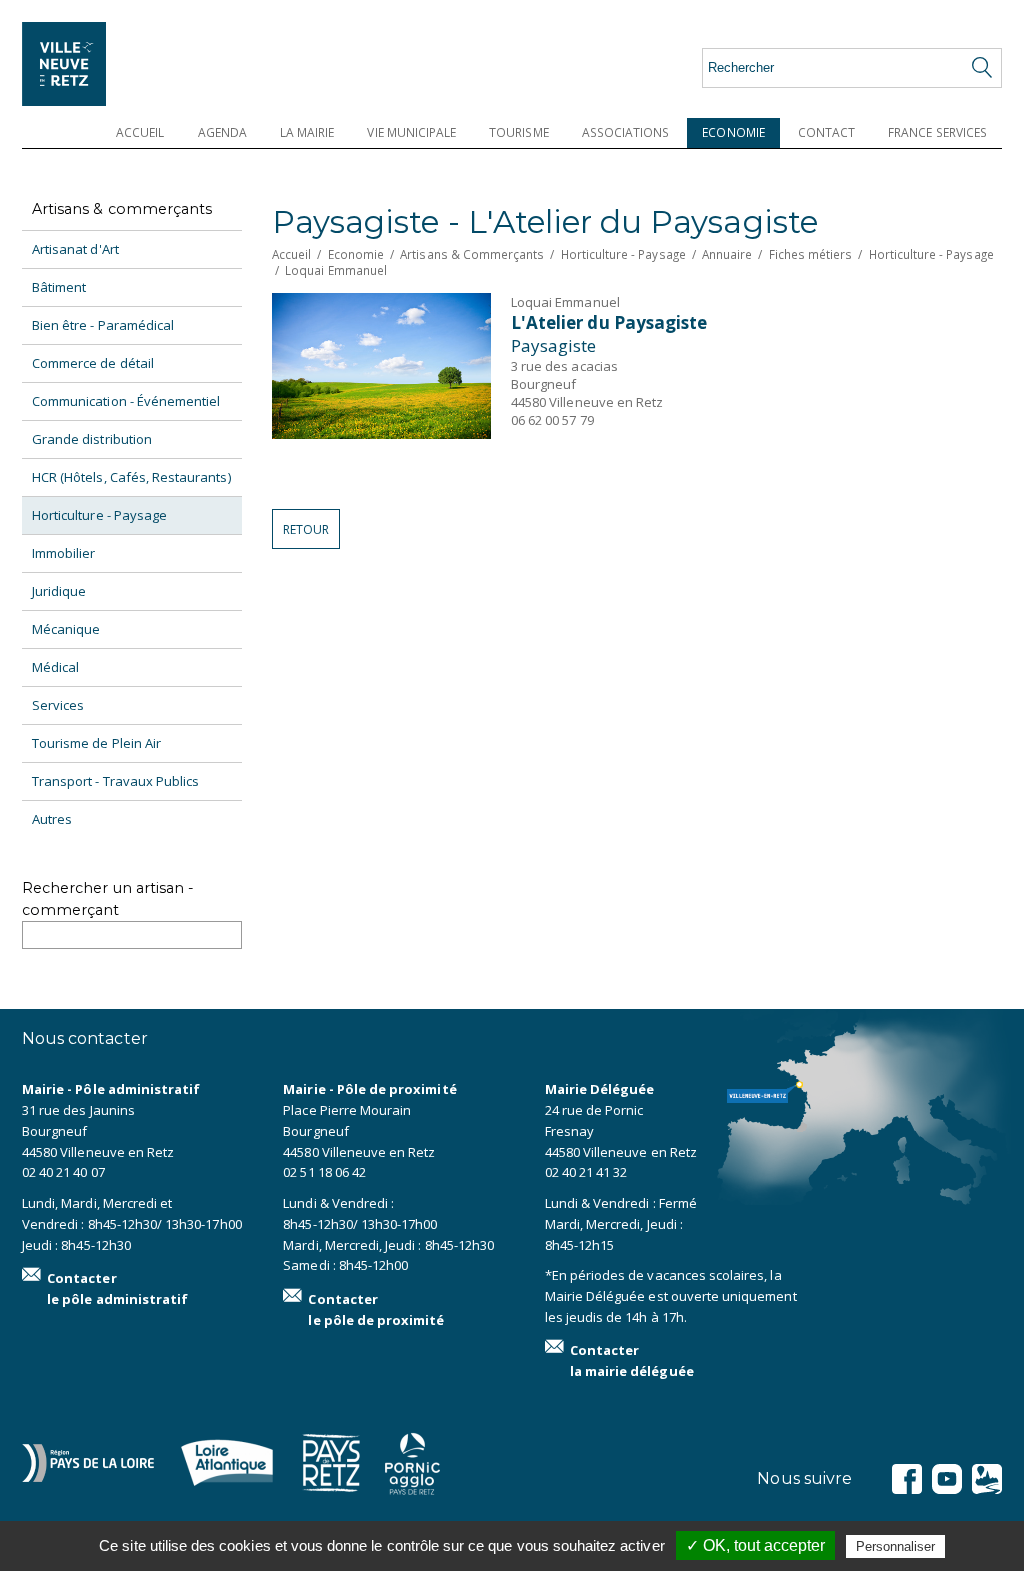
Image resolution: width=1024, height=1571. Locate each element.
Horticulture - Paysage (99, 515)
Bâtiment (59, 287)
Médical (55, 667)
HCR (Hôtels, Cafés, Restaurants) (131, 477)
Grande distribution (92, 439)
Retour (306, 529)
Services (58, 705)
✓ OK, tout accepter (755, 1545)
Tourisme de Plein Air (96, 743)
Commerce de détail (93, 363)
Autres (52, 819)
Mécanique (66, 629)
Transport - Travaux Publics (115, 781)
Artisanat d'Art (75, 249)
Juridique (59, 591)
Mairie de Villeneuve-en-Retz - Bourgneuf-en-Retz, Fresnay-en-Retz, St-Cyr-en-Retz (92, 64)
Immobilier (64, 553)
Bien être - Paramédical (103, 325)
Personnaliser (895, 1546)
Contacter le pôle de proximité (376, 1309)
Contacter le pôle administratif (117, 1288)
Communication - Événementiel (126, 401)
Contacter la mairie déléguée (632, 1360)
